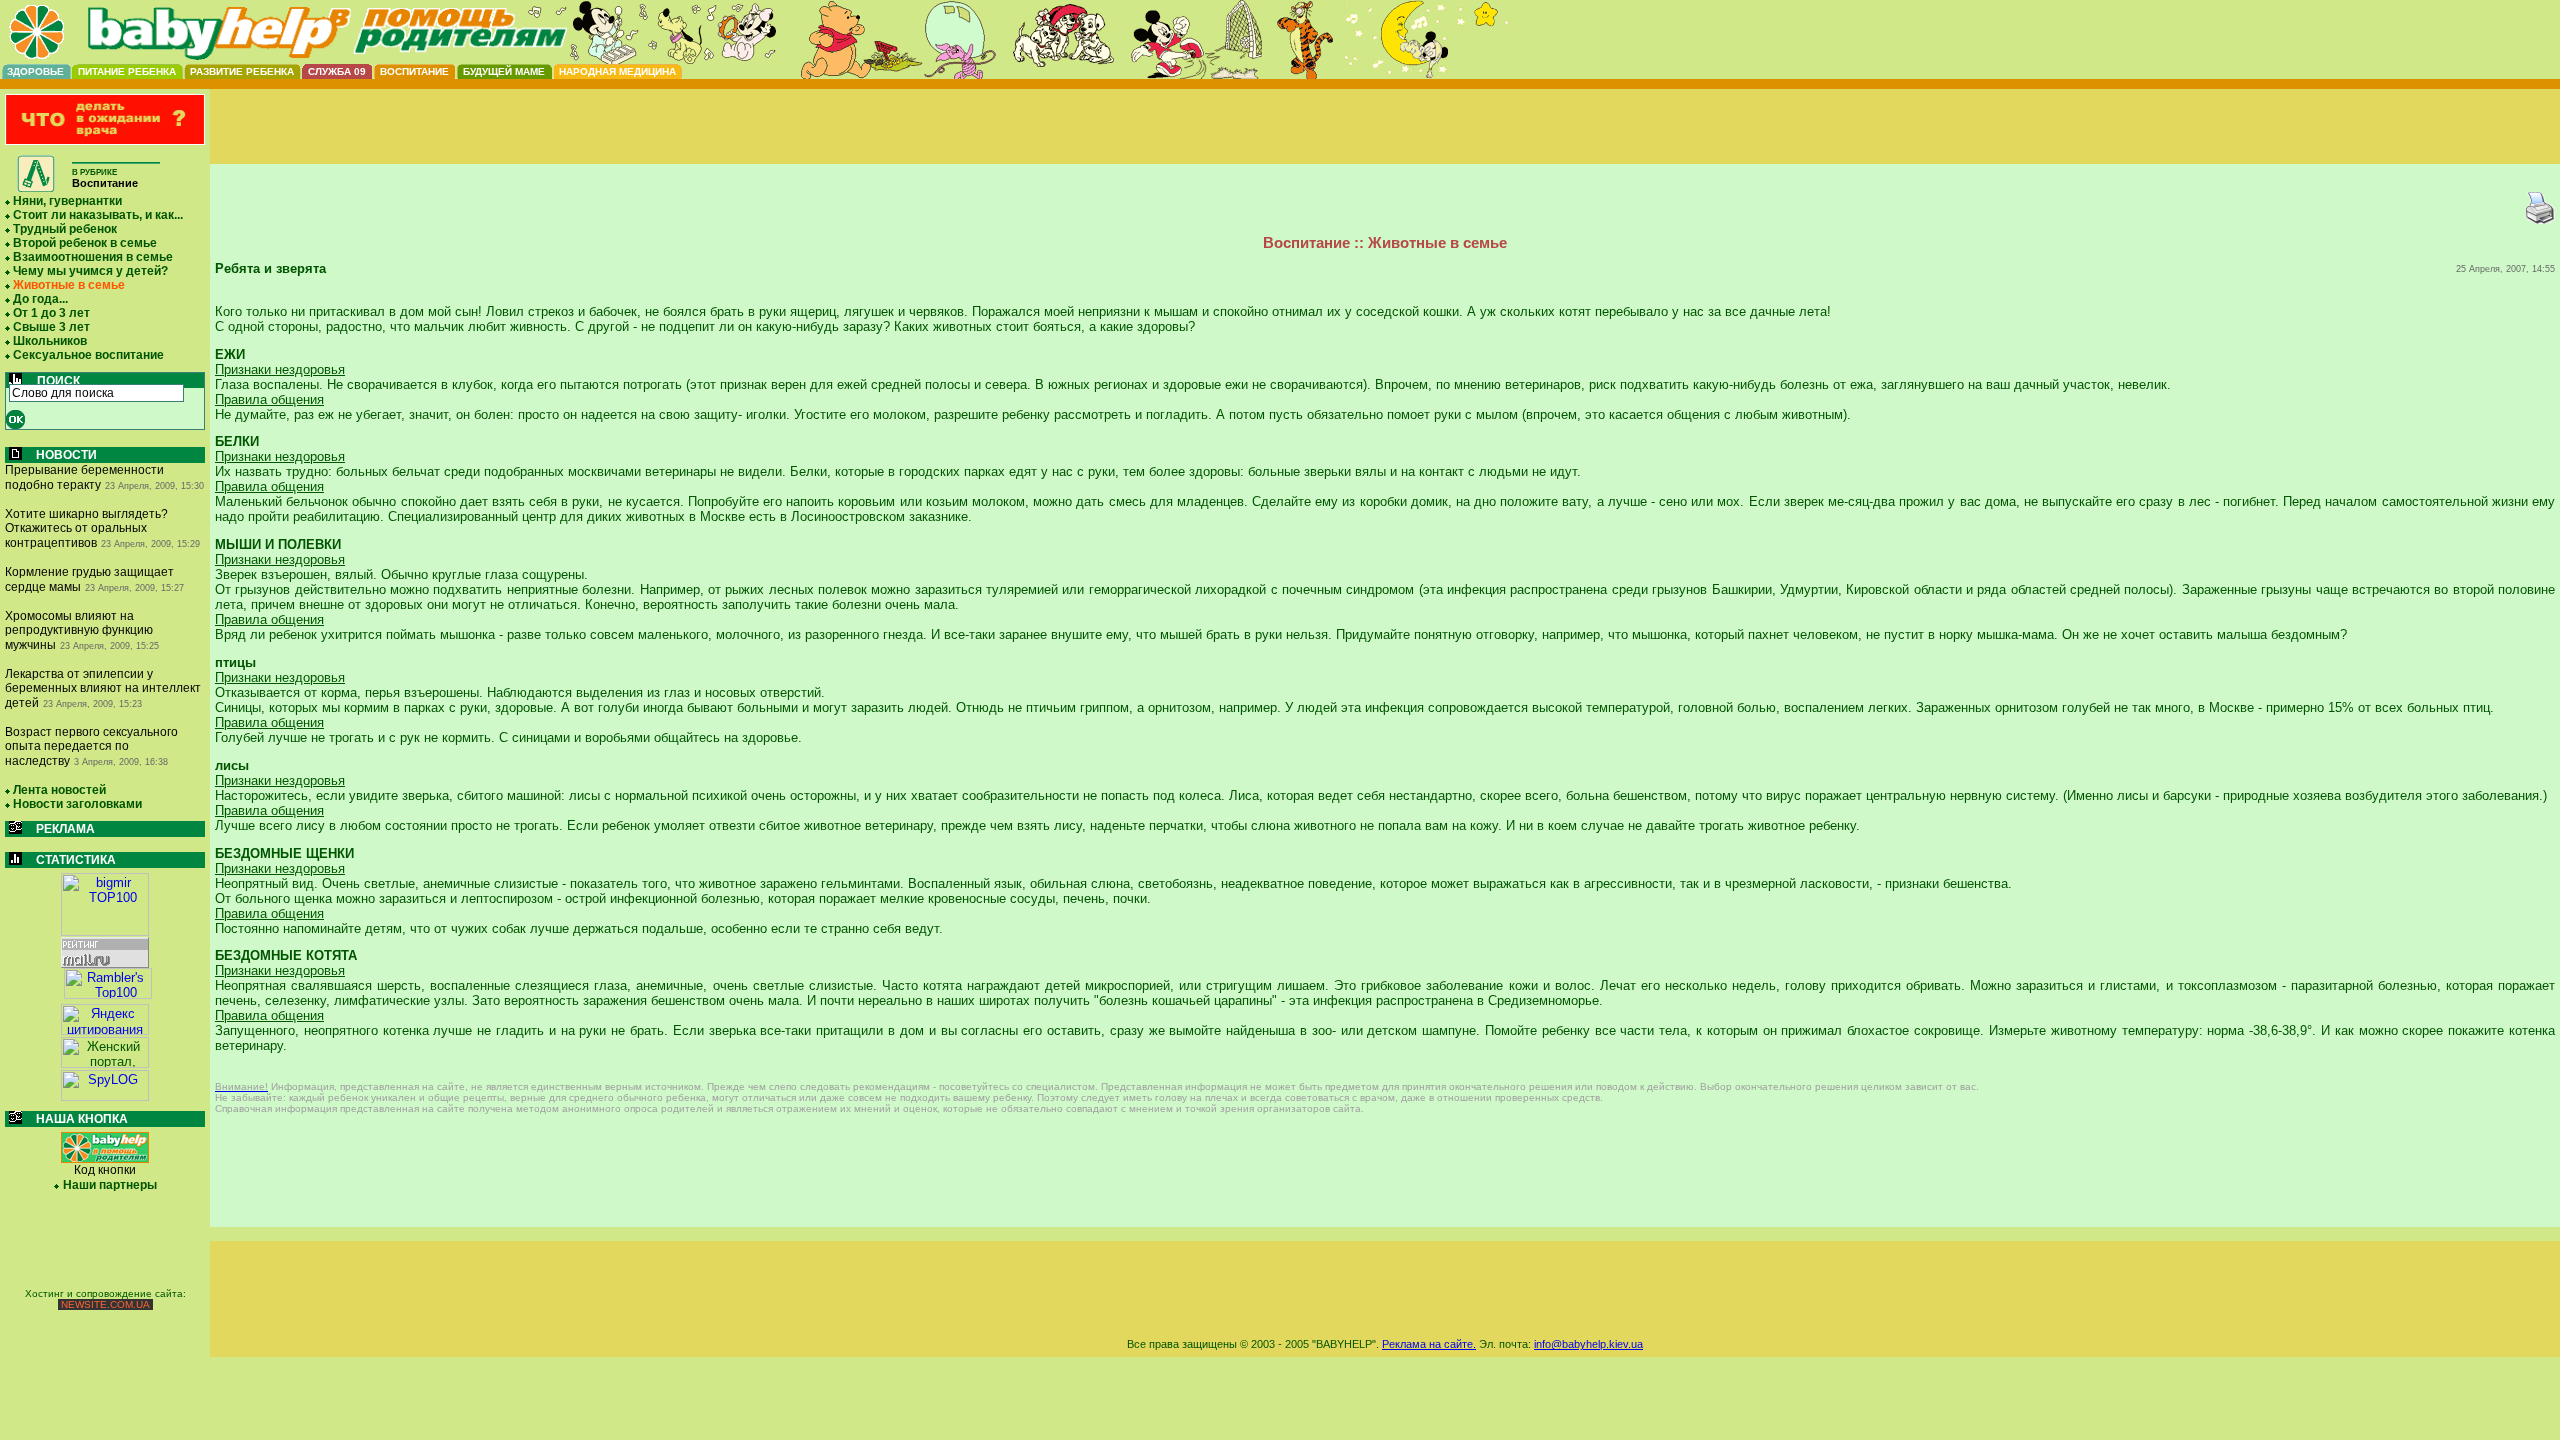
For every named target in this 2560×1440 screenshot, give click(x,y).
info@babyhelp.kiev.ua (1588, 1344)
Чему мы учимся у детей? (90, 271)
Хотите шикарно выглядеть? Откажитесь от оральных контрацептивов (86, 528)
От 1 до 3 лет (51, 313)
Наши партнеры (110, 1185)
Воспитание (414, 71)
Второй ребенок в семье (85, 243)
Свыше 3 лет (51, 327)
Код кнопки (105, 1170)
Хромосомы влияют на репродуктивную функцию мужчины (79, 630)
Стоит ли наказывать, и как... (98, 215)
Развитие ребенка (242, 71)
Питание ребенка (127, 71)
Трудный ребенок (65, 229)
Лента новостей (59, 790)
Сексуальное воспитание (88, 355)
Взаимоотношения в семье (93, 257)
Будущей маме (504, 71)
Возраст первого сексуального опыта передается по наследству (91, 746)
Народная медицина (617, 71)
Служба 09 (337, 71)
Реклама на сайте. (1429, 1344)
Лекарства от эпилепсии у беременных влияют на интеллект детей (103, 688)
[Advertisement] (1385, 143)
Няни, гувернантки (67, 201)
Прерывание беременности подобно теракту (84, 477)
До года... (40, 299)
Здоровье (35, 71)
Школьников (50, 341)
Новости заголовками (77, 804)
